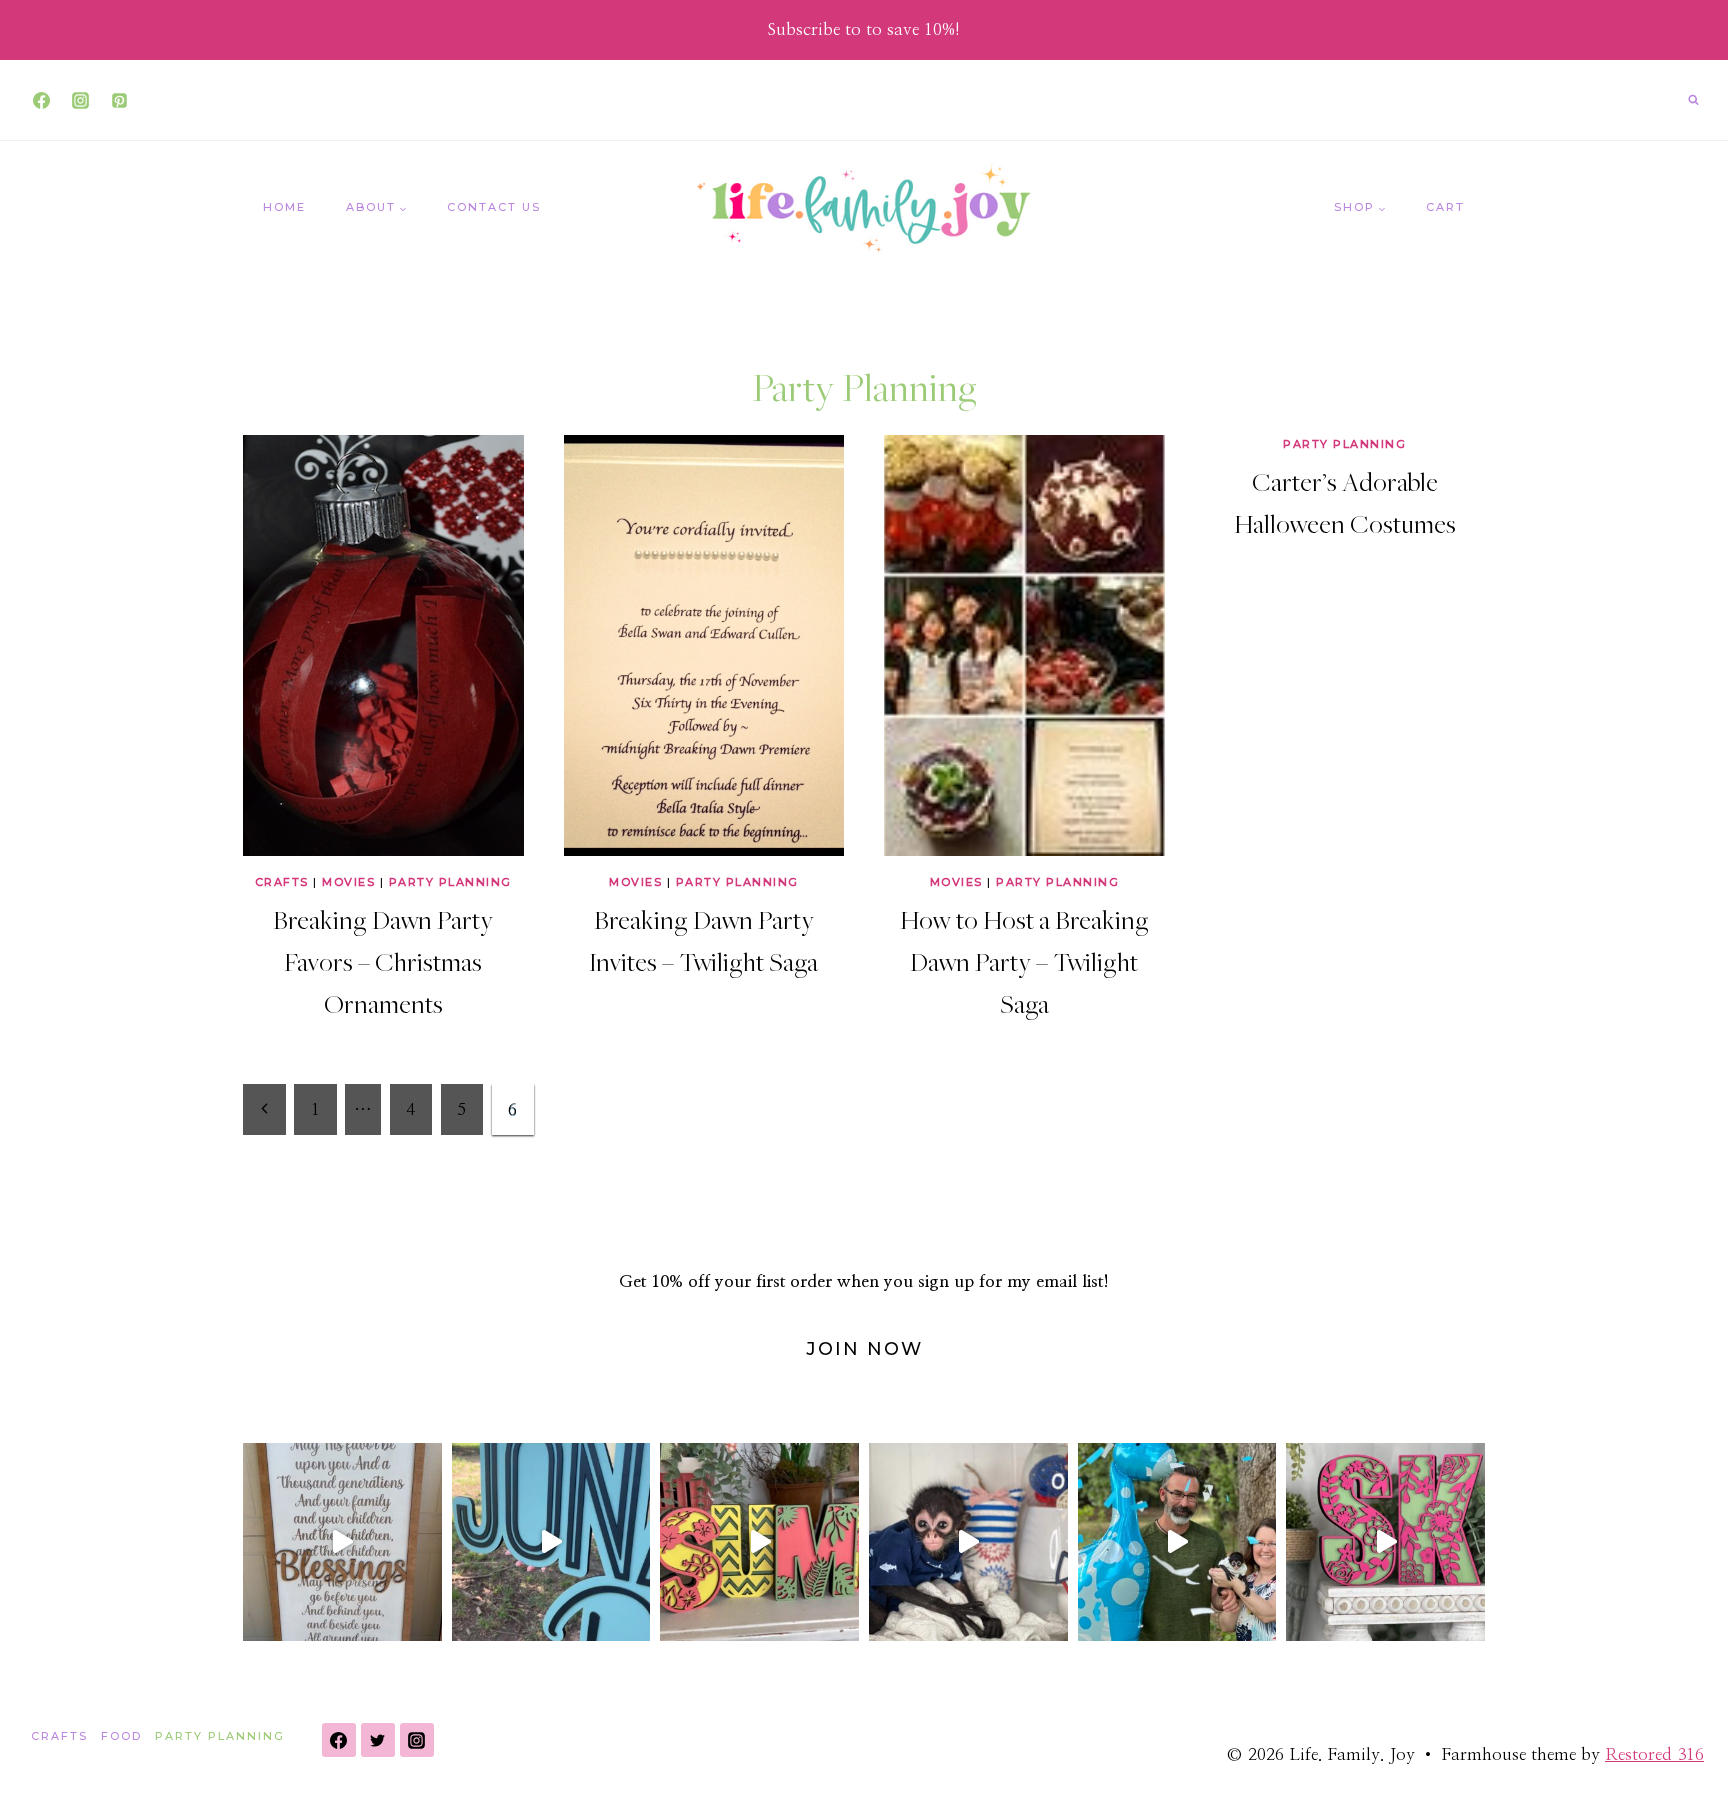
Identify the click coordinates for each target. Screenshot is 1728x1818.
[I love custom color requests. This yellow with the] (759, 1542)
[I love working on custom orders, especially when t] (342, 1542)
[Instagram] (80, 100)
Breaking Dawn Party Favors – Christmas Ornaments (383, 961)
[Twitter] (378, 1740)
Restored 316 (1654, 1754)
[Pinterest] (119, 100)
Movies (348, 882)
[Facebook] (41, 100)
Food (121, 1736)
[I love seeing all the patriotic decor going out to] (968, 1542)
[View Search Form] (1693, 100)
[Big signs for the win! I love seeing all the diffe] (551, 1542)
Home (284, 207)
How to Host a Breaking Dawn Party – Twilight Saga (1024, 961)
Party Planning (450, 882)
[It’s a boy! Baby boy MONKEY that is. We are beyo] (1177, 1542)
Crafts (282, 882)
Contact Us (494, 207)
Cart (1445, 207)
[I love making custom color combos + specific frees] (1385, 1542)
